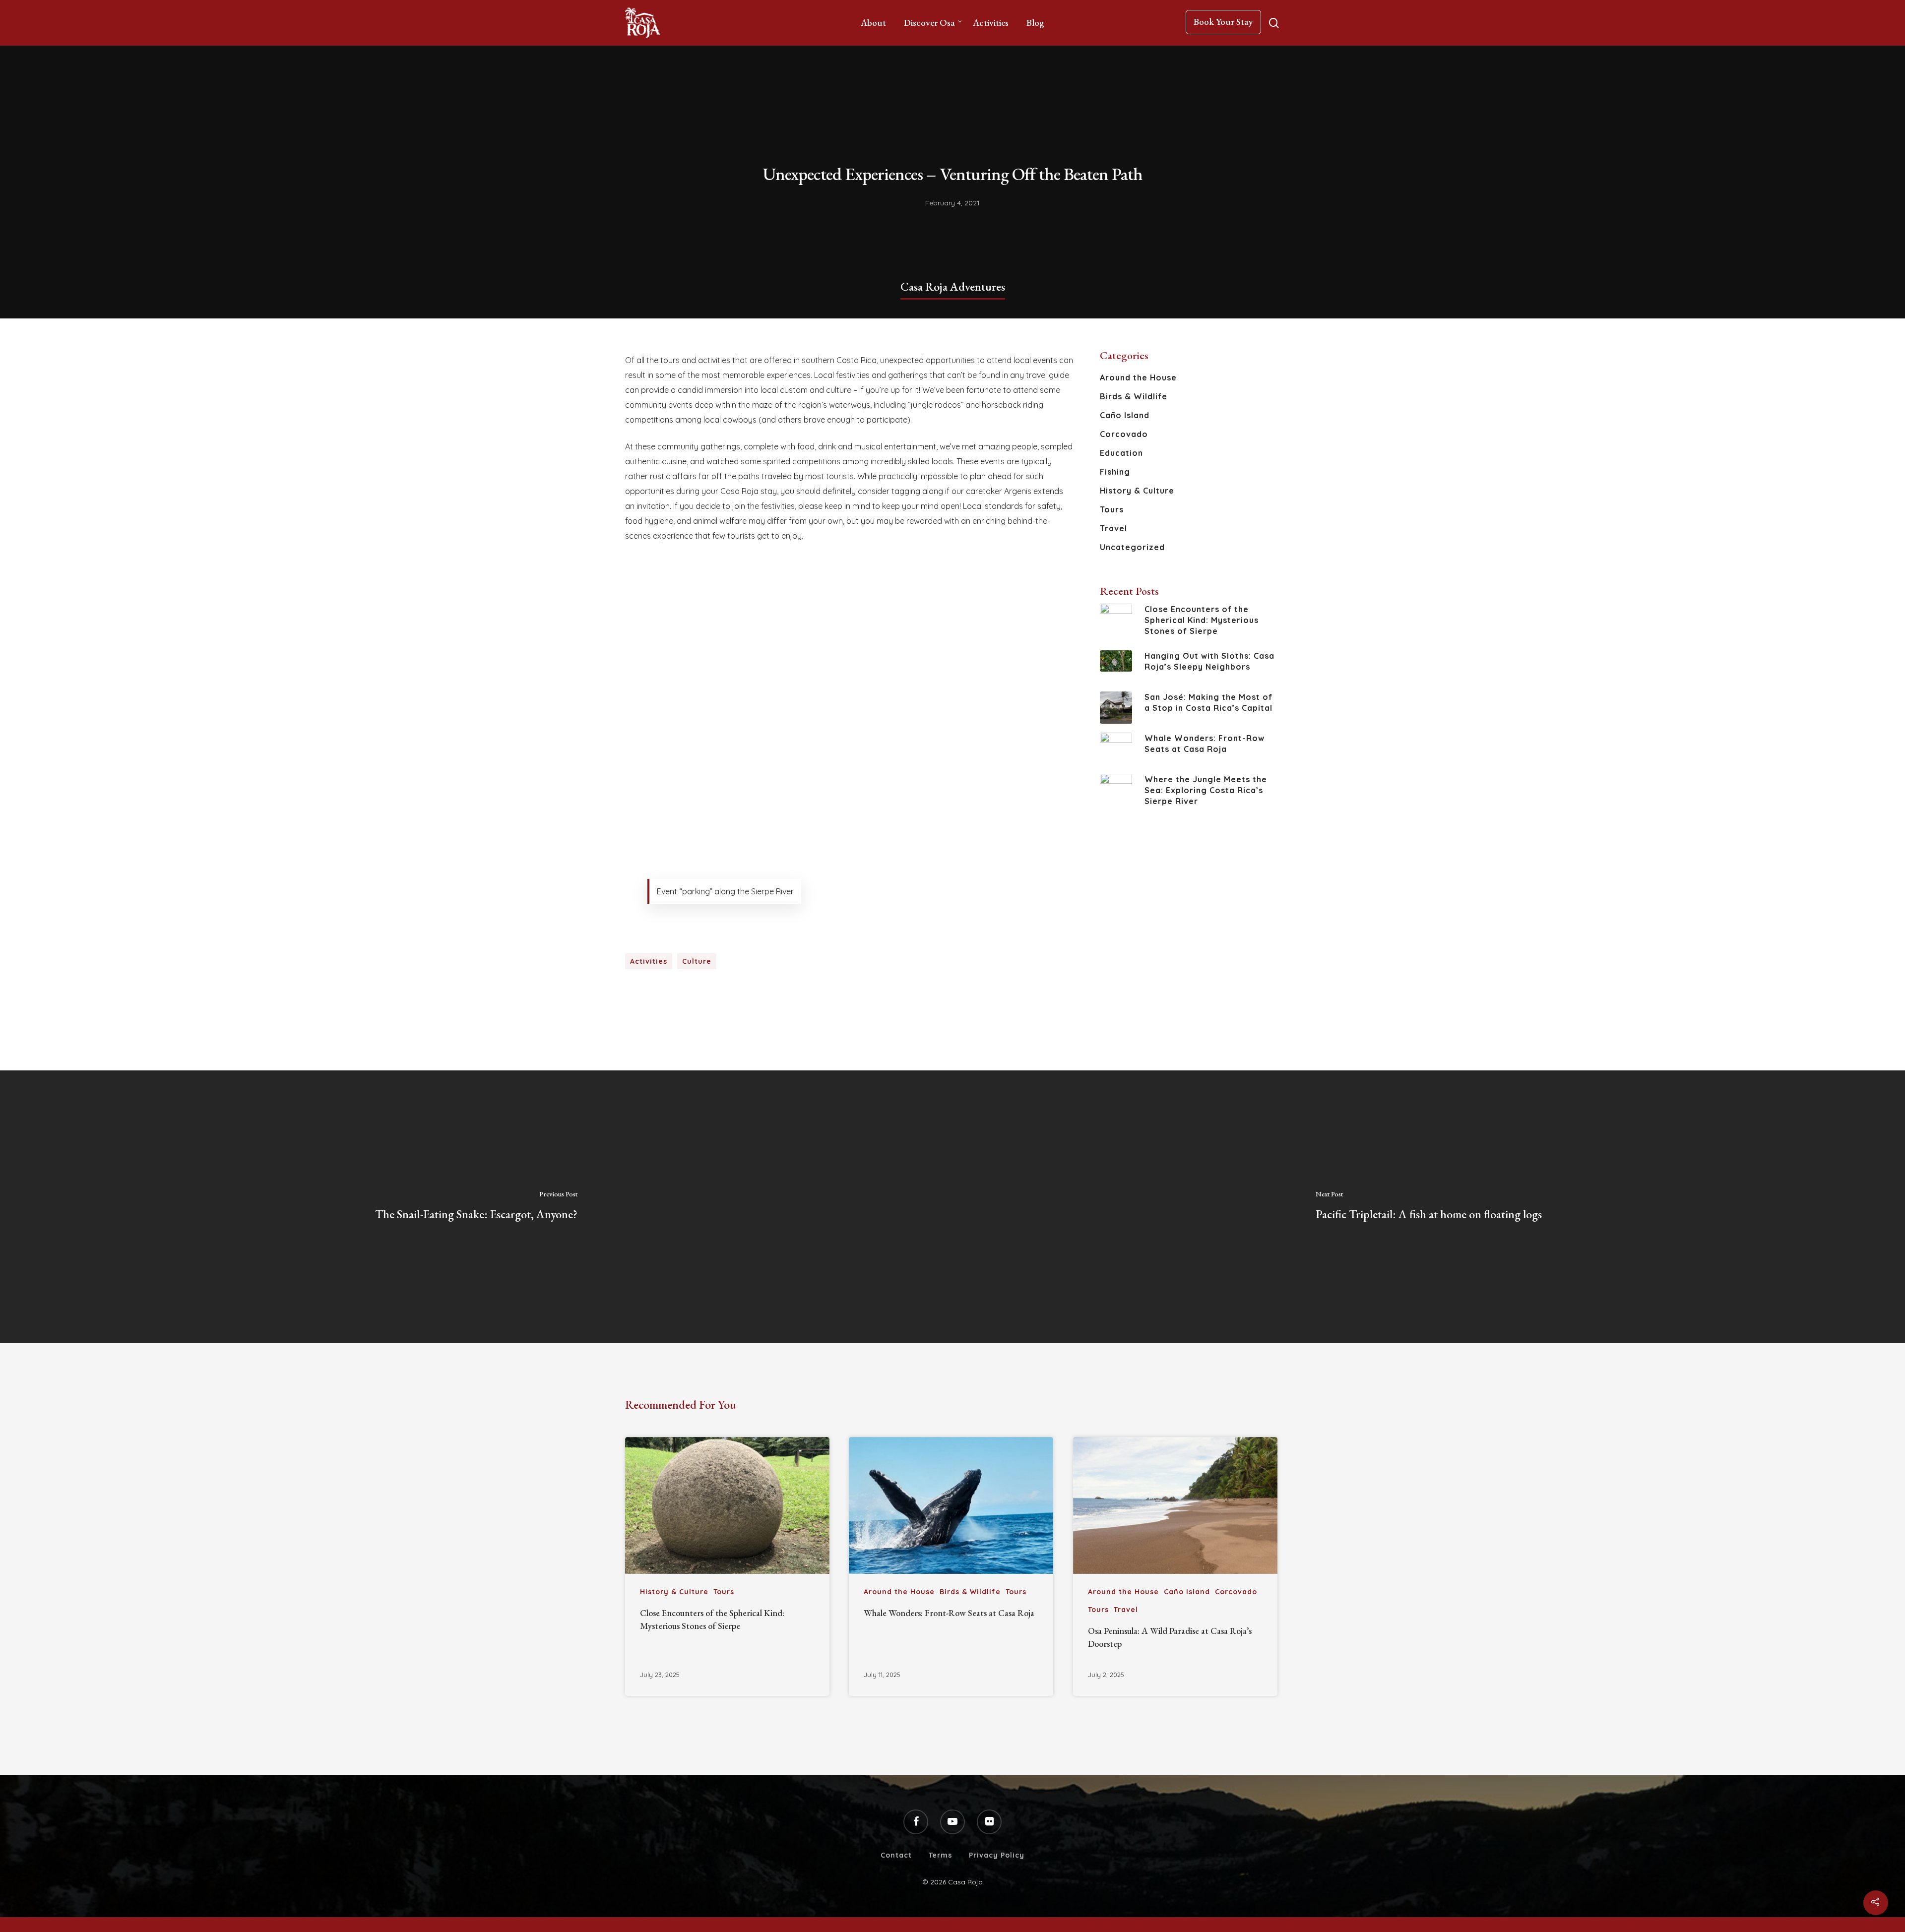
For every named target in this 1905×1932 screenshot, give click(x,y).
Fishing (1115, 472)
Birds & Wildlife (1134, 396)
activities (649, 961)
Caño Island (1125, 415)
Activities (991, 23)
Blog (1035, 23)
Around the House (1138, 377)
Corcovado (1124, 434)
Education (1121, 453)
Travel (1113, 528)
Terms (940, 1855)
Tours (1112, 509)
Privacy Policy (997, 1855)
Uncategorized (1132, 547)
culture (697, 961)
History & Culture (1137, 491)
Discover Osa (929, 23)
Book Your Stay (1223, 22)
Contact (896, 1855)
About (873, 23)
